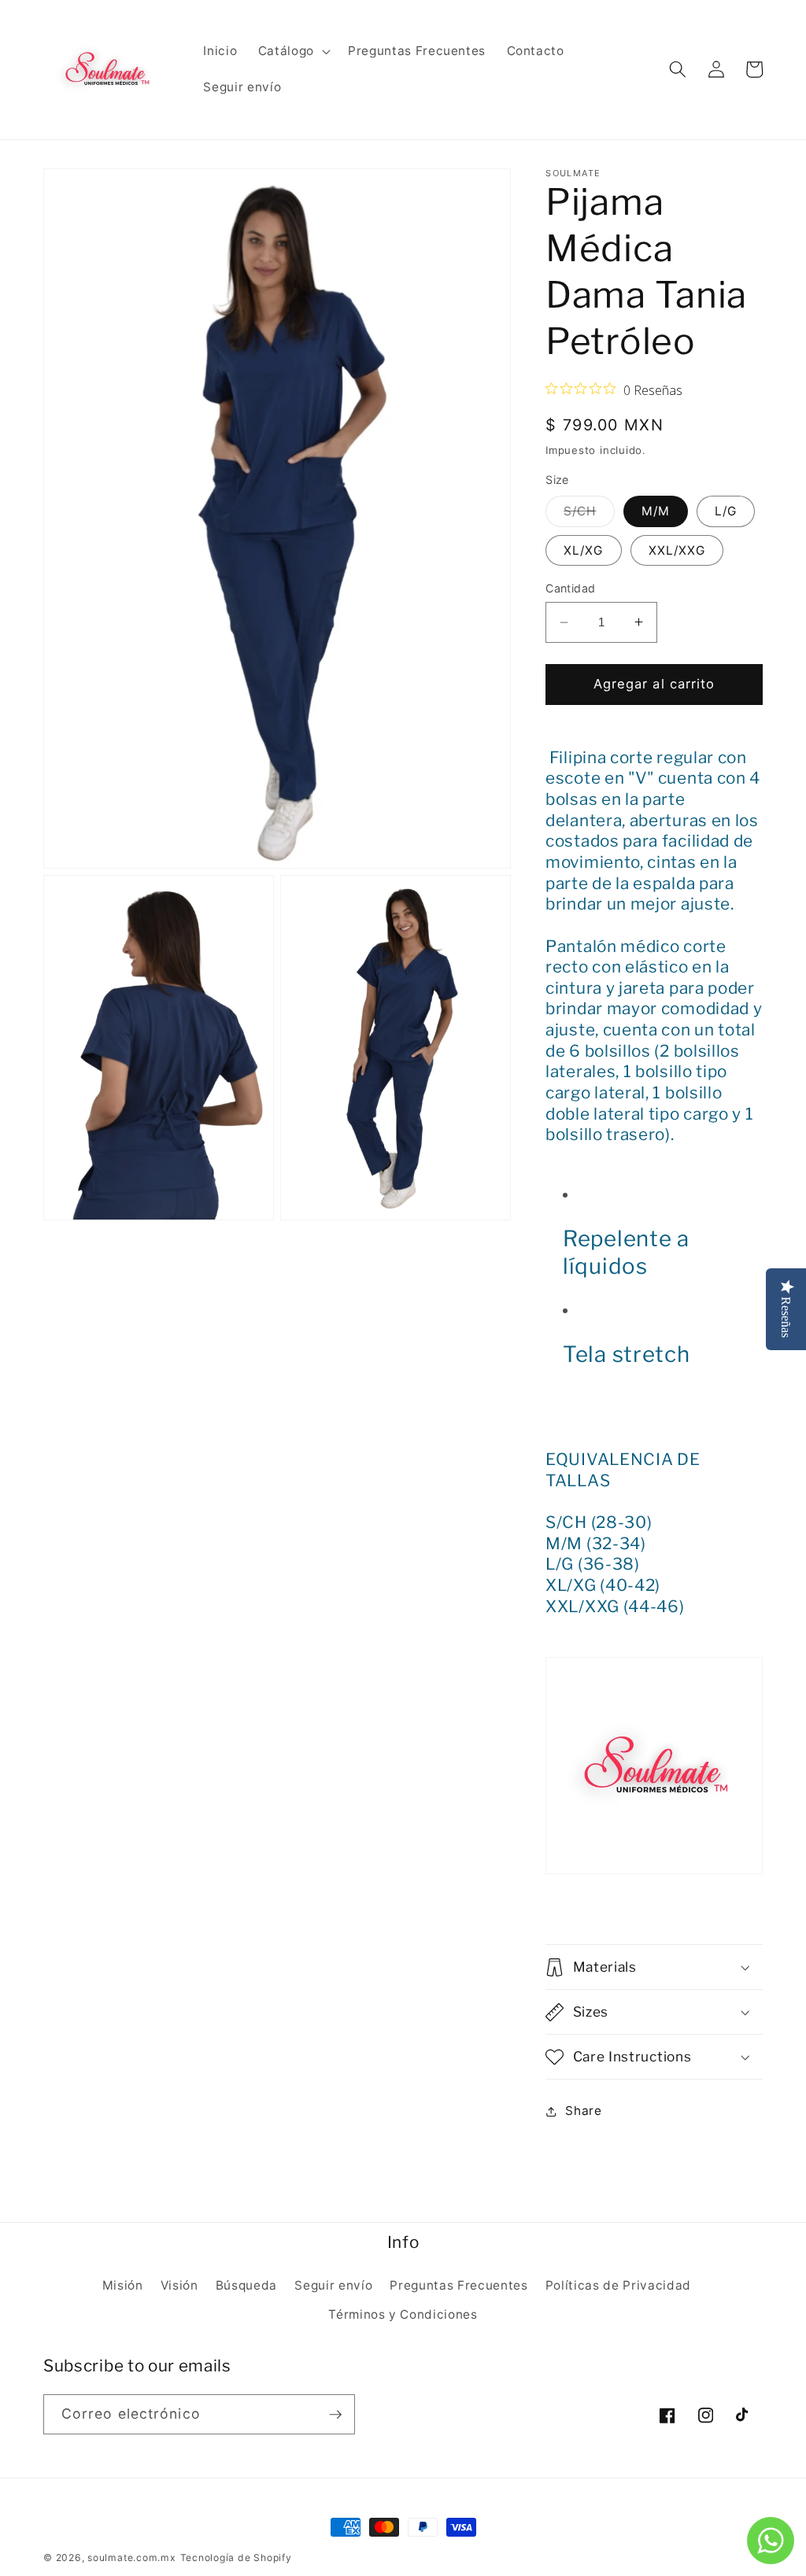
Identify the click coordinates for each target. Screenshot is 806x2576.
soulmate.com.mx (132, 2558)
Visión (179, 2285)
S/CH (589, 515)
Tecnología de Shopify (236, 2558)
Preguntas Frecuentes (458, 2285)
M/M (656, 511)
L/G (726, 511)
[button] (293, 51)
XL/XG (584, 550)
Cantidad (571, 588)
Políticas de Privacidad (618, 2285)
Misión (123, 2285)
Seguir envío (333, 2285)
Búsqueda (246, 2285)
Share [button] (583, 2111)
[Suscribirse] (335, 2415)
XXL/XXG (677, 550)
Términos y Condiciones (403, 2314)
